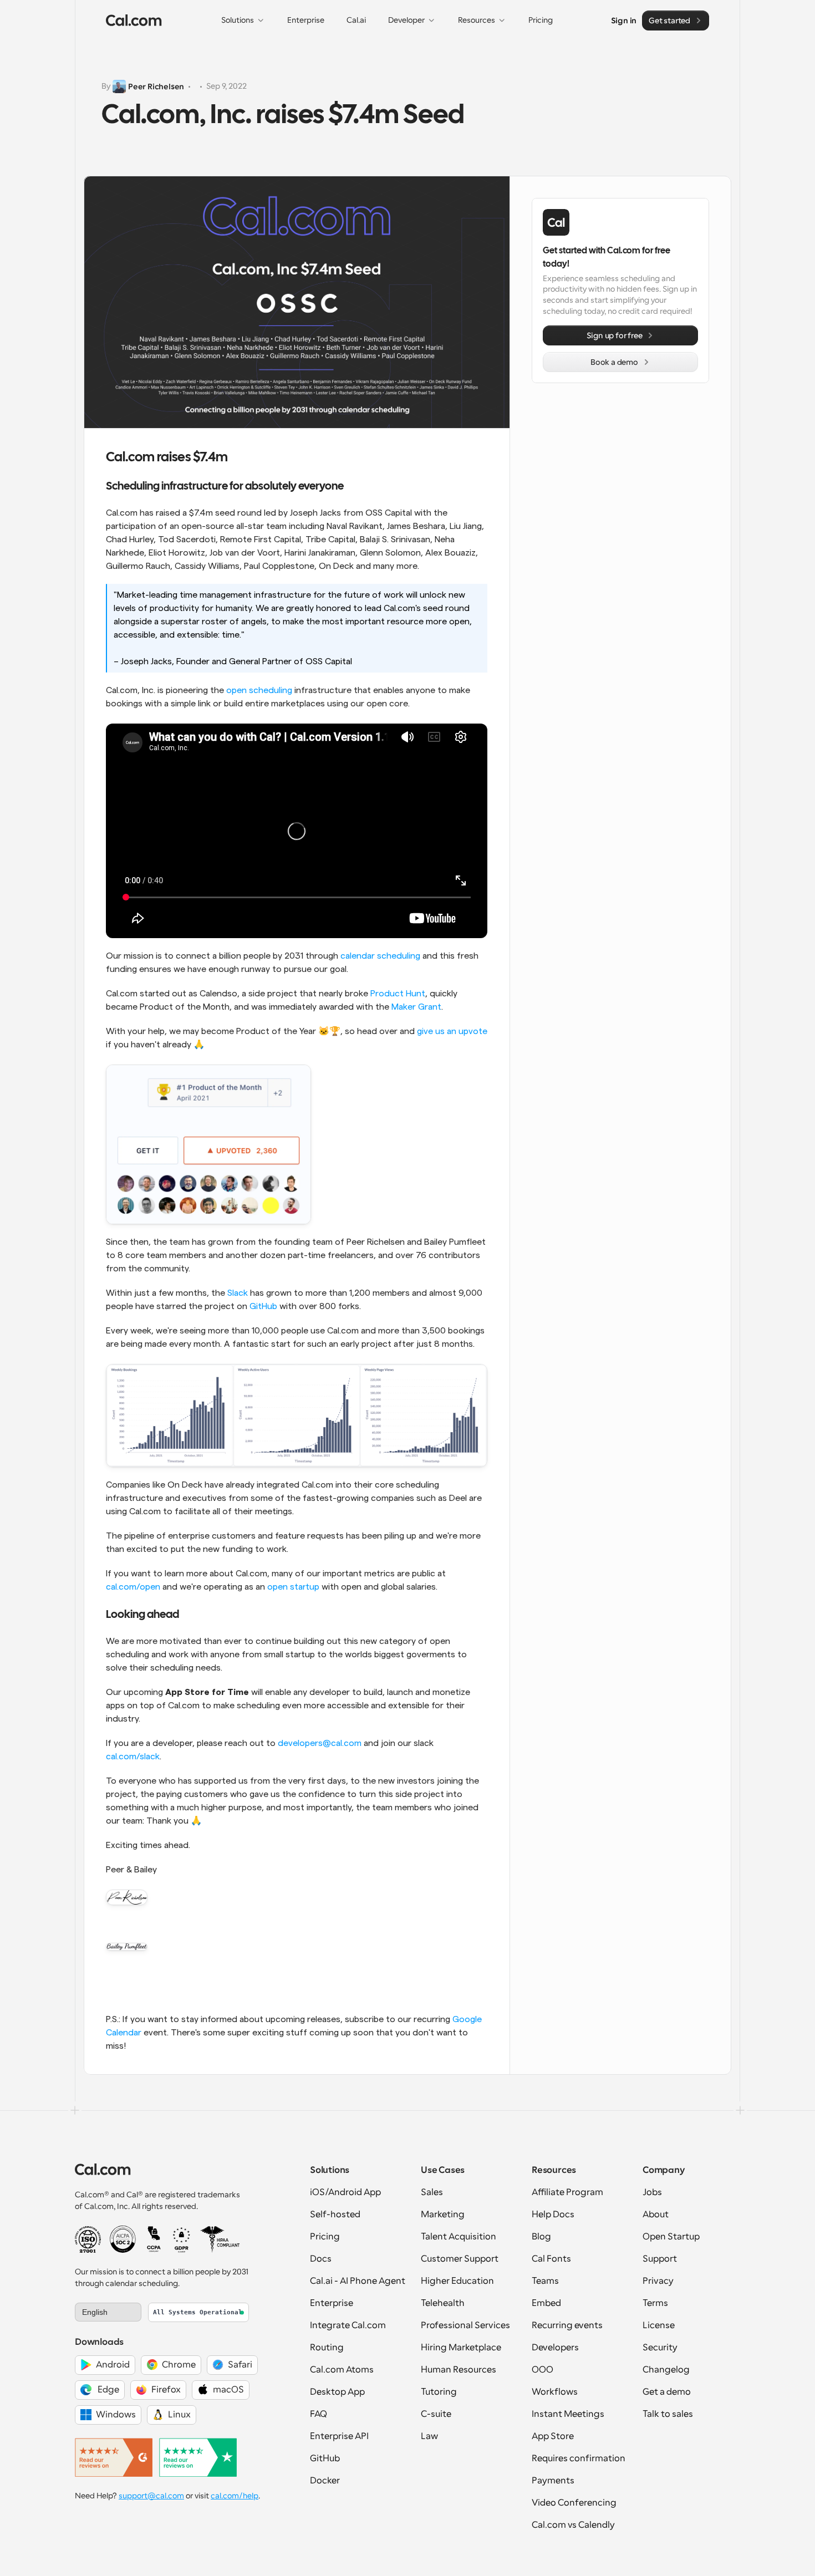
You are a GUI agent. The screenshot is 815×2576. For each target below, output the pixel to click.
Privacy (658, 2281)
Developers (555, 2348)
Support (660, 2259)
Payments (553, 2481)
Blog (541, 2237)
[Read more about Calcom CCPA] (154, 2239)
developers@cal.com (320, 1743)
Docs (321, 2259)
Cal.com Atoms (342, 2370)
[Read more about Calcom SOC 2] (123, 2239)
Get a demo (667, 2392)
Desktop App (337, 2392)
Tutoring (439, 2392)
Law (429, 2436)
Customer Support (460, 2259)
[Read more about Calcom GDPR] (182, 2239)
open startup (293, 1587)
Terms (655, 2303)
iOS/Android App (345, 2192)
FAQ (319, 2414)
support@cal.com (151, 2496)
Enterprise (332, 2303)
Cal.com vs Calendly (573, 2525)
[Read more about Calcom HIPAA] (220, 2239)
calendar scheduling (380, 956)
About (656, 2214)
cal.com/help (235, 2496)
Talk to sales (668, 2414)
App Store (553, 2436)
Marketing (443, 2214)
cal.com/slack (133, 1757)
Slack (238, 1293)
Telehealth (443, 2303)
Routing (327, 2348)
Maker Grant (416, 1007)
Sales (432, 2192)
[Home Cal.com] (134, 21)
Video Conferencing (574, 2503)
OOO (543, 2370)
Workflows (555, 2392)
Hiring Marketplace (461, 2348)
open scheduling (259, 690)
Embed (546, 2303)
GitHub (263, 1306)
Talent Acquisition (459, 2237)
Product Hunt (398, 994)
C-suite (436, 2414)
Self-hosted (335, 2214)
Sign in (624, 20)
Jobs (652, 2192)
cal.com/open (133, 1587)
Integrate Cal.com (348, 2325)
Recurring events (567, 2325)
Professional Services (465, 2325)
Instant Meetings (568, 2414)
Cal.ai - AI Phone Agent (358, 2281)
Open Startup (671, 2237)
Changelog (666, 2370)
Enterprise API (339, 2436)
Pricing (325, 2237)
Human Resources (459, 2370)
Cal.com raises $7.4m (167, 458)
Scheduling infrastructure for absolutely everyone (225, 487)
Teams (545, 2281)
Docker (325, 2481)
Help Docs (553, 2214)
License (659, 2325)
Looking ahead (142, 1615)
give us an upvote (452, 1031)
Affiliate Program (567, 2192)
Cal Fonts (551, 2259)
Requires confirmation (579, 2458)
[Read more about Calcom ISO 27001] (88, 2239)
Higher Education (457, 2281)
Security (660, 2348)
